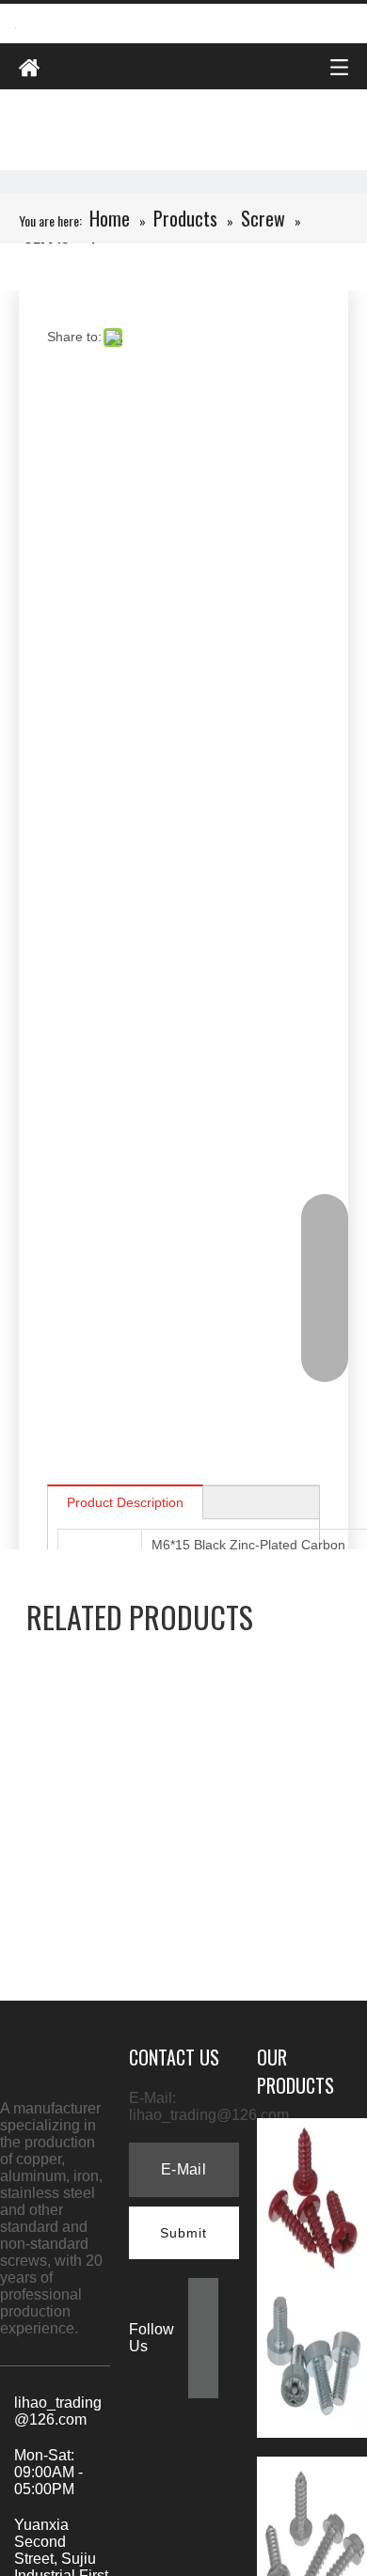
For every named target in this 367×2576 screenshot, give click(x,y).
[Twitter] (203, 2352)
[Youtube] (203, 2382)
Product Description (125, 1502)
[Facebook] (203, 2292)
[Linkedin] (203, 2322)
